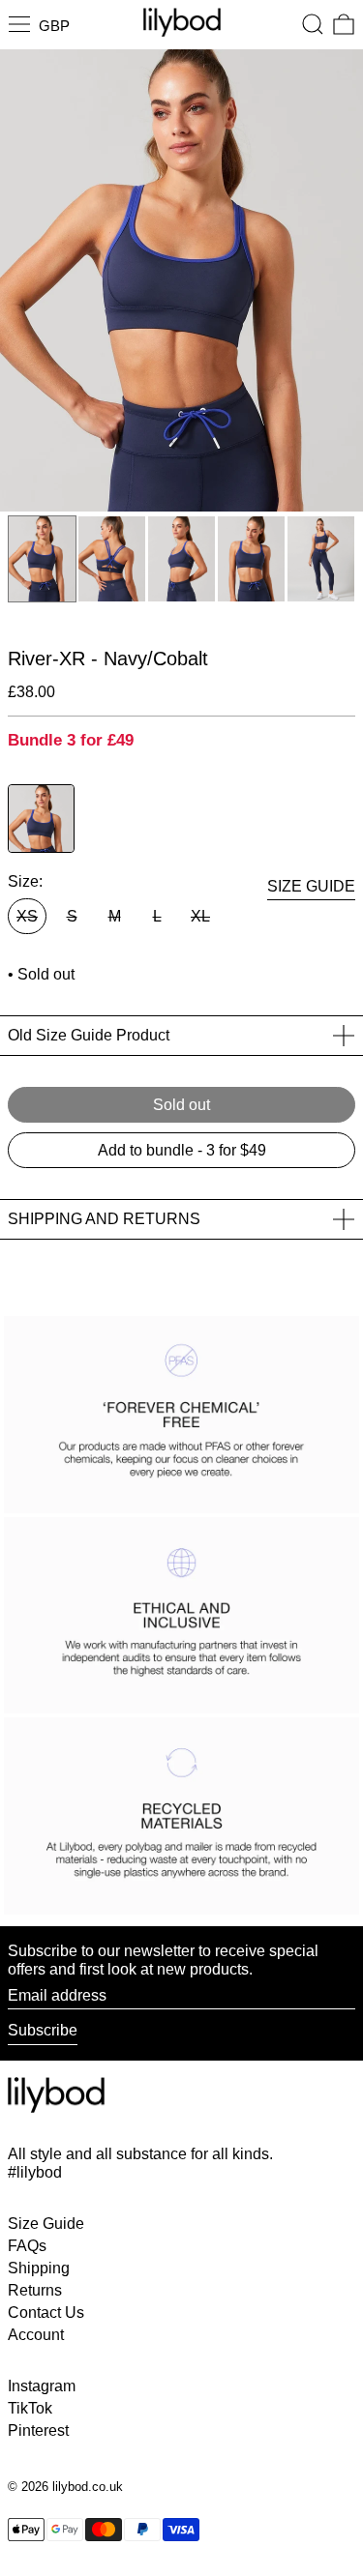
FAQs (27, 2246)
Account (36, 2335)
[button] (313, 24)
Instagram (42, 2386)
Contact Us (46, 2313)
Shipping (39, 2268)
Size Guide (46, 2224)
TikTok (30, 2408)
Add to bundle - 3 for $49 (182, 1150)
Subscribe (43, 2030)
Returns (35, 2290)
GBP (54, 26)
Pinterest (38, 2430)
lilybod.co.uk (88, 2487)
